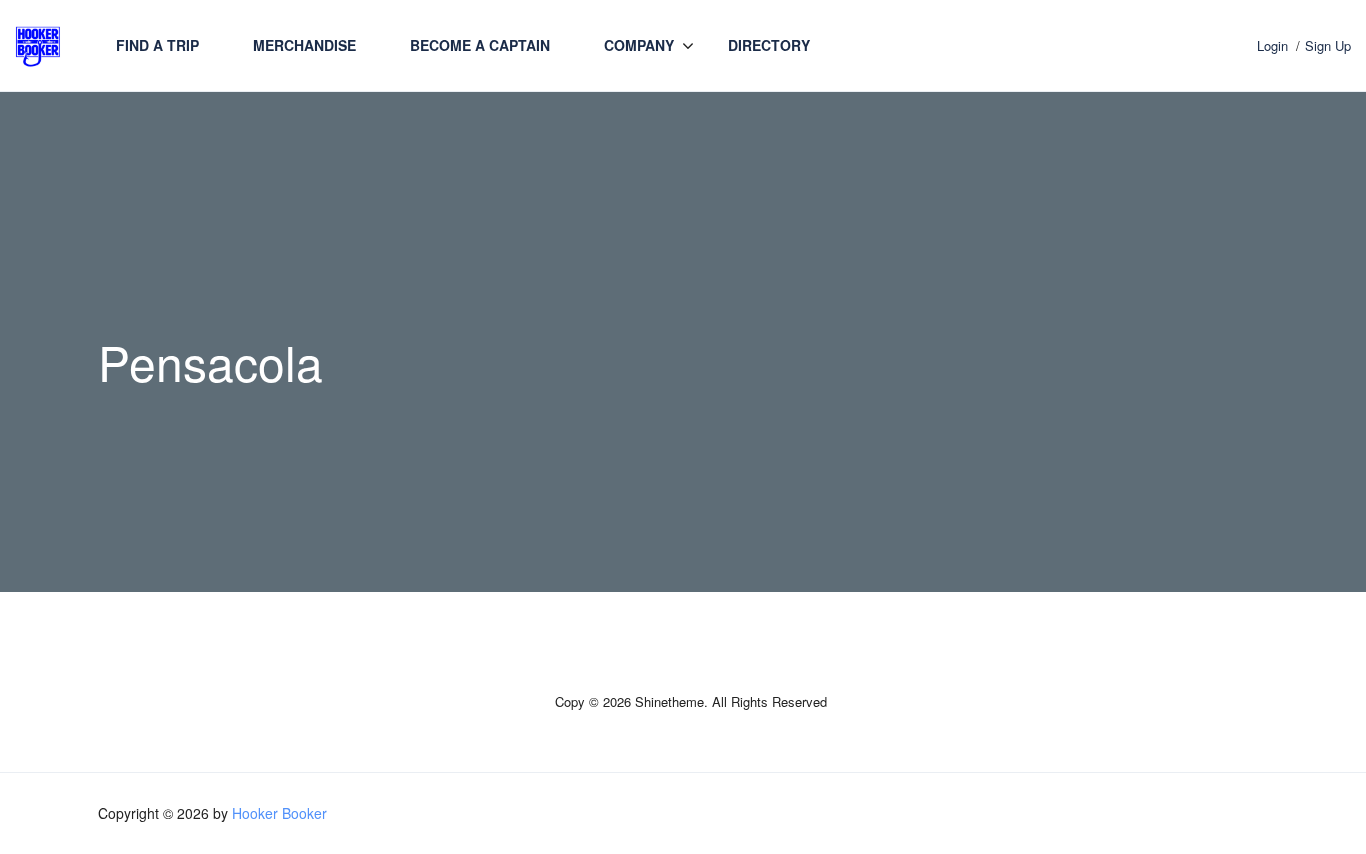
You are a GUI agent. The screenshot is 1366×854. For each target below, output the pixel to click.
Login (1272, 45)
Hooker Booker (279, 813)
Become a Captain (480, 45)
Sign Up (1328, 45)
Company (639, 45)
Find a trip (157, 45)
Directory (769, 45)
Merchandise (304, 45)
